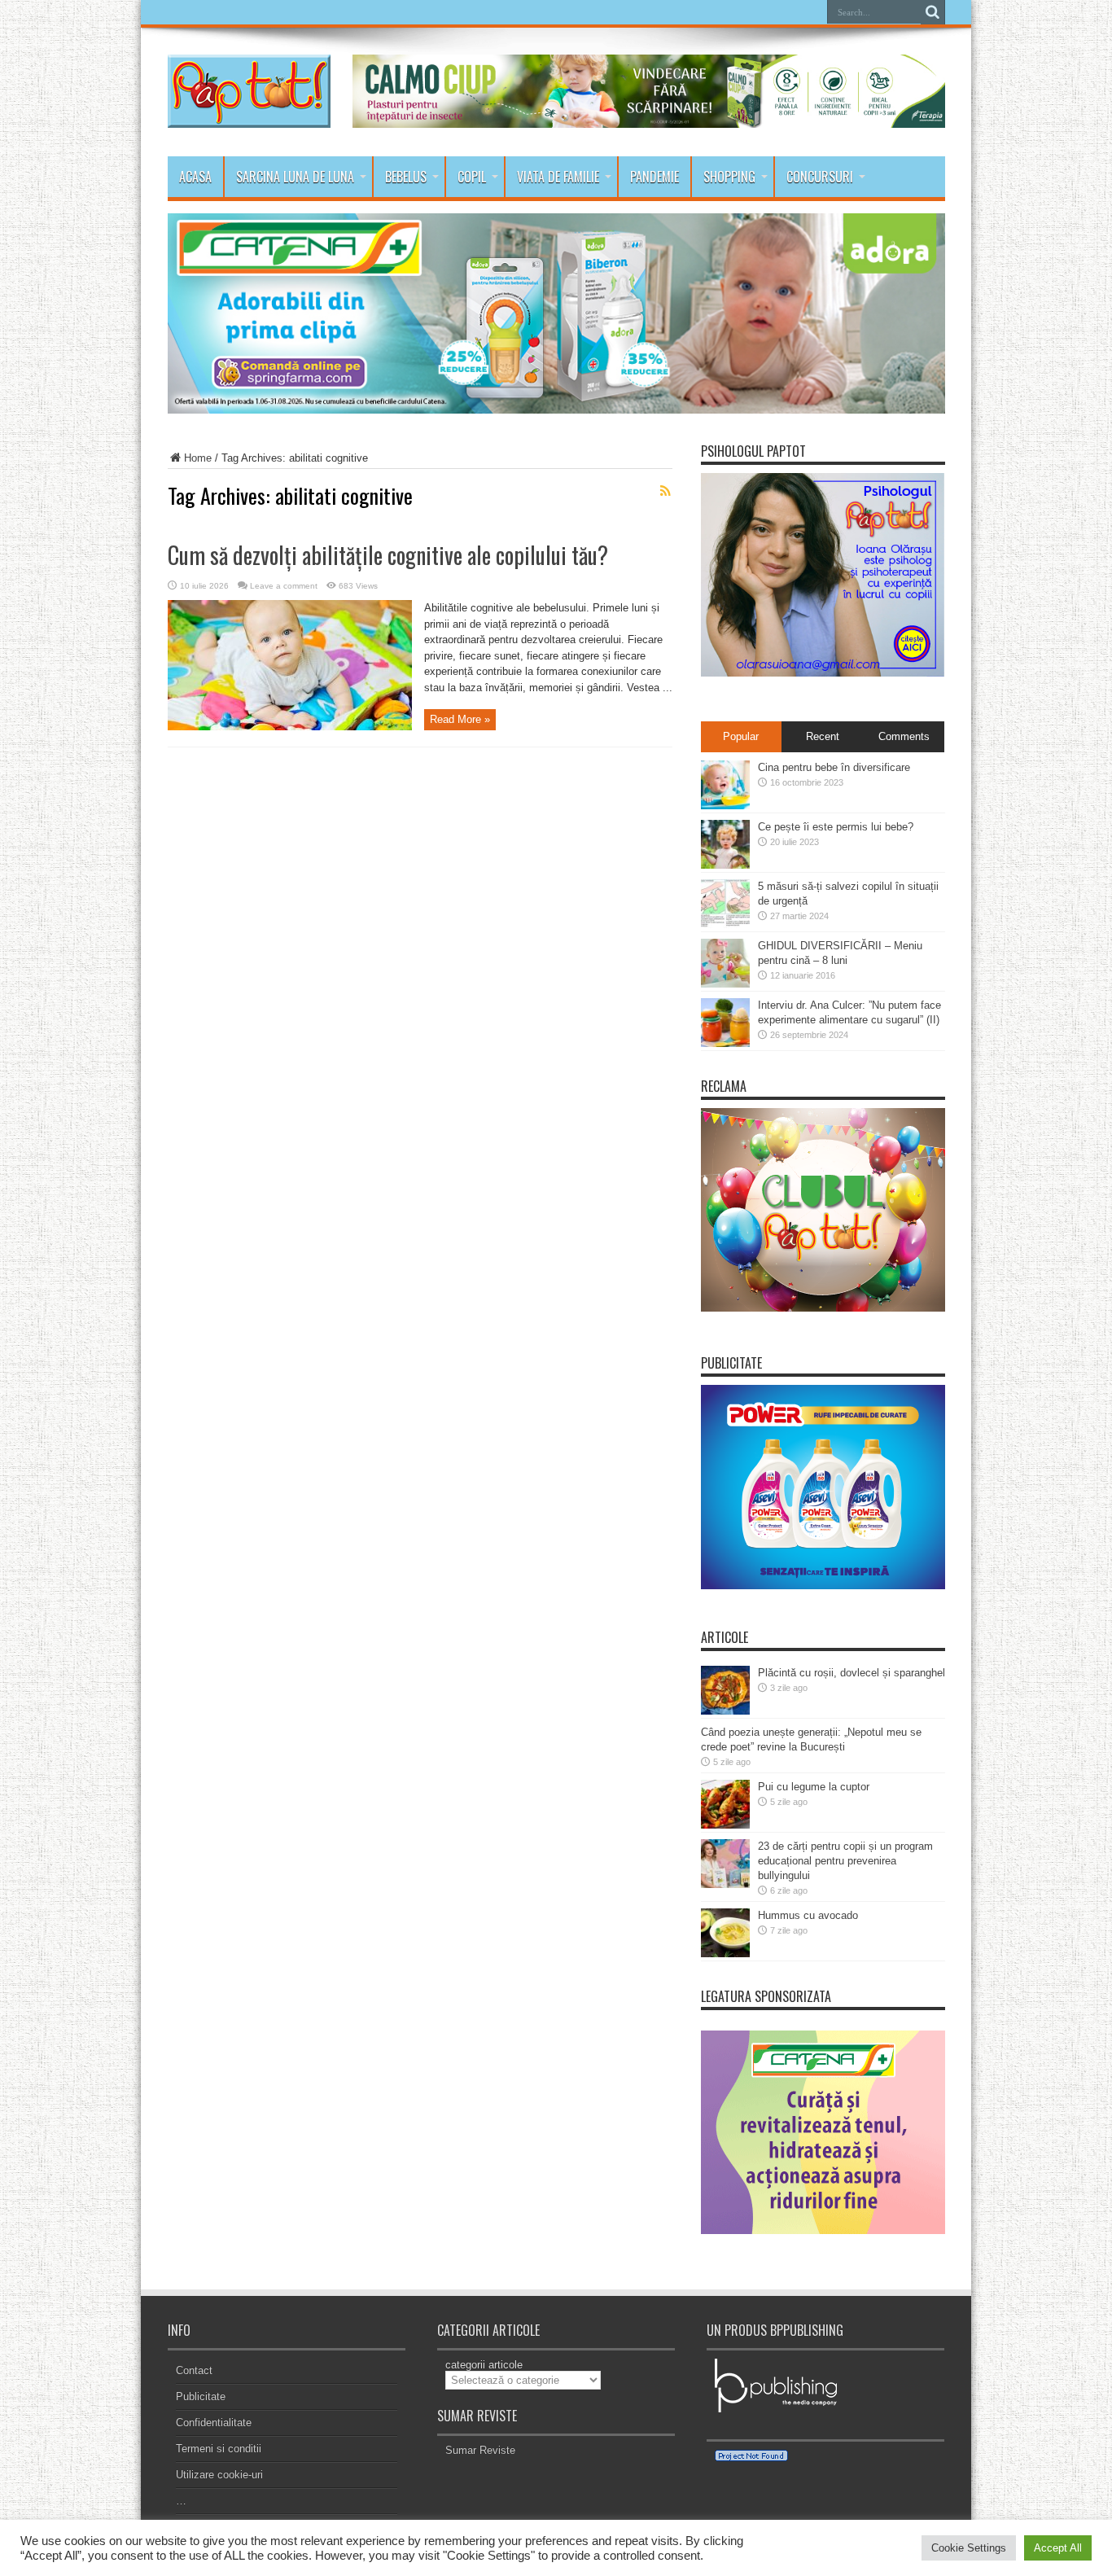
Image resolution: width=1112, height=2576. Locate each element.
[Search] (933, 12)
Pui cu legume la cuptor (814, 1787)
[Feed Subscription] (666, 491)
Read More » (460, 719)
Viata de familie (558, 177)
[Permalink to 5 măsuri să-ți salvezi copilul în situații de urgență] (725, 924)
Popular (741, 736)
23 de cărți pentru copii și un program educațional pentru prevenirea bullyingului (845, 1861)
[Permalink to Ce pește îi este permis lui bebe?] (725, 865)
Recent (823, 736)
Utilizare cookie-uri (219, 2475)
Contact (194, 2370)
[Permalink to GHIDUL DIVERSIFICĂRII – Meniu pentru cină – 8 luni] (725, 984)
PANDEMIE (655, 177)
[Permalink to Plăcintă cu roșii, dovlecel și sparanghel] (725, 1711)
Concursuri (820, 177)
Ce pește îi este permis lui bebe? (836, 827)
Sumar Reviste (480, 2450)
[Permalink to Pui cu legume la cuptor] (725, 1825)
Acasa (195, 177)
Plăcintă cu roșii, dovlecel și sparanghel (852, 1673)
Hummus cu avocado (808, 1915)
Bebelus (406, 177)
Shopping (729, 177)
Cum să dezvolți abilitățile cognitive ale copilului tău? (388, 555)
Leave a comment (284, 586)
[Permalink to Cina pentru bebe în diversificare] (725, 806)
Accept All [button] (1058, 2548)
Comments (904, 736)
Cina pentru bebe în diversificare (834, 767)
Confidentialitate (214, 2423)
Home (198, 458)
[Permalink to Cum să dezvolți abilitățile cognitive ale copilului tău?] (290, 727)
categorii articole (484, 2365)
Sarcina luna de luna (295, 177)
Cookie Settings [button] (969, 2548)
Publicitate (201, 2396)
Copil (472, 177)
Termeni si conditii (219, 2449)
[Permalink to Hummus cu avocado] (725, 1954)
